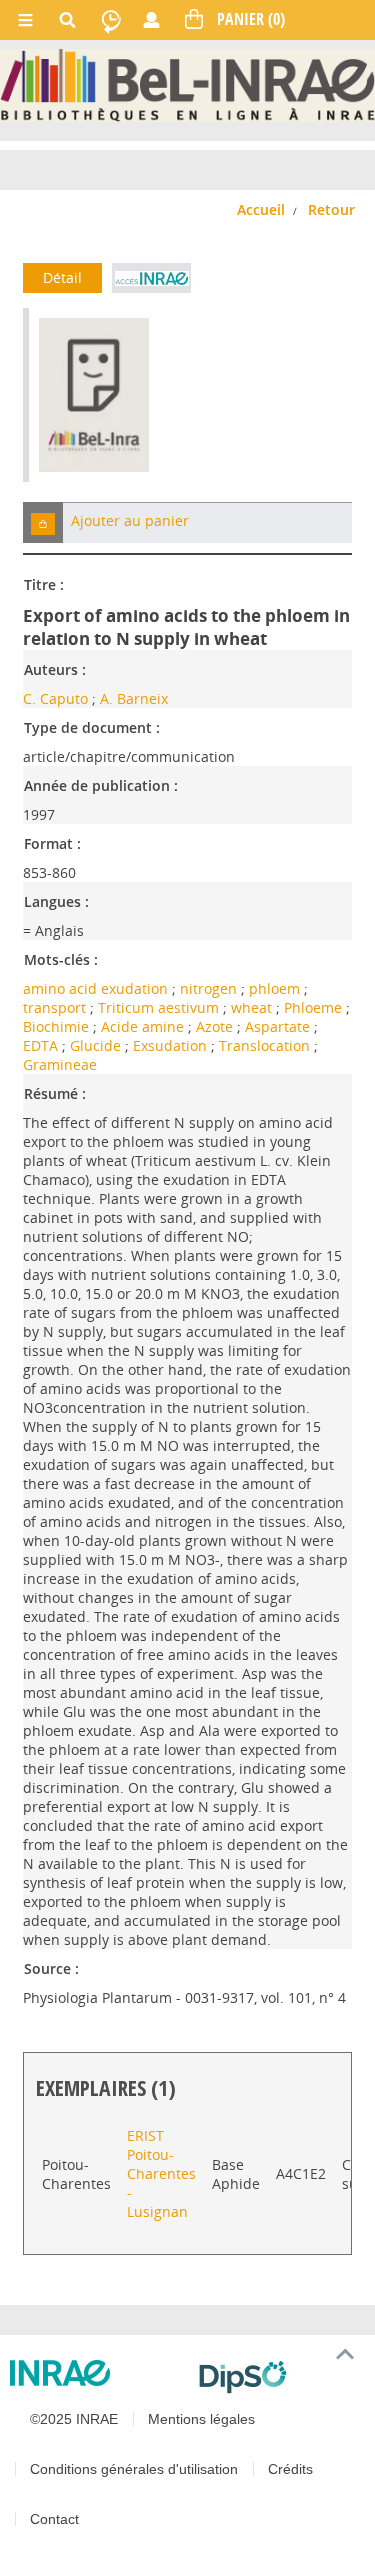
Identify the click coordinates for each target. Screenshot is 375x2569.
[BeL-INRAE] (187, 84)
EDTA (42, 1045)
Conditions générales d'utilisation (134, 2469)
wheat (253, 1007)
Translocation (266, 1045)
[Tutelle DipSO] (279, 2377)
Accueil (261, 209)
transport (56, 1007)
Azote (216, 1026)
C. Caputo (55, 698)
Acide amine (144, 1026)
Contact (54, 2519)
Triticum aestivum (160, 1007)
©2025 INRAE (74, 2419)
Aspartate (279, 1026)
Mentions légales (201, 2419)
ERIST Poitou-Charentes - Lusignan (161, 2173)
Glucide (97, 1045)
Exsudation (172, 1045)
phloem (276, 988)
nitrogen (210, 988)
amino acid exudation (97, 988)
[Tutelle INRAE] (96, 2373)
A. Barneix (134, 698)
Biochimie (58, 1026)
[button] (43, 522)
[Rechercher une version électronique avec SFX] (151, 278)
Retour (331, 209)
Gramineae (60, 1064)
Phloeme (315, 1007)
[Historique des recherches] (111, 20)
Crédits (290, 2469)
